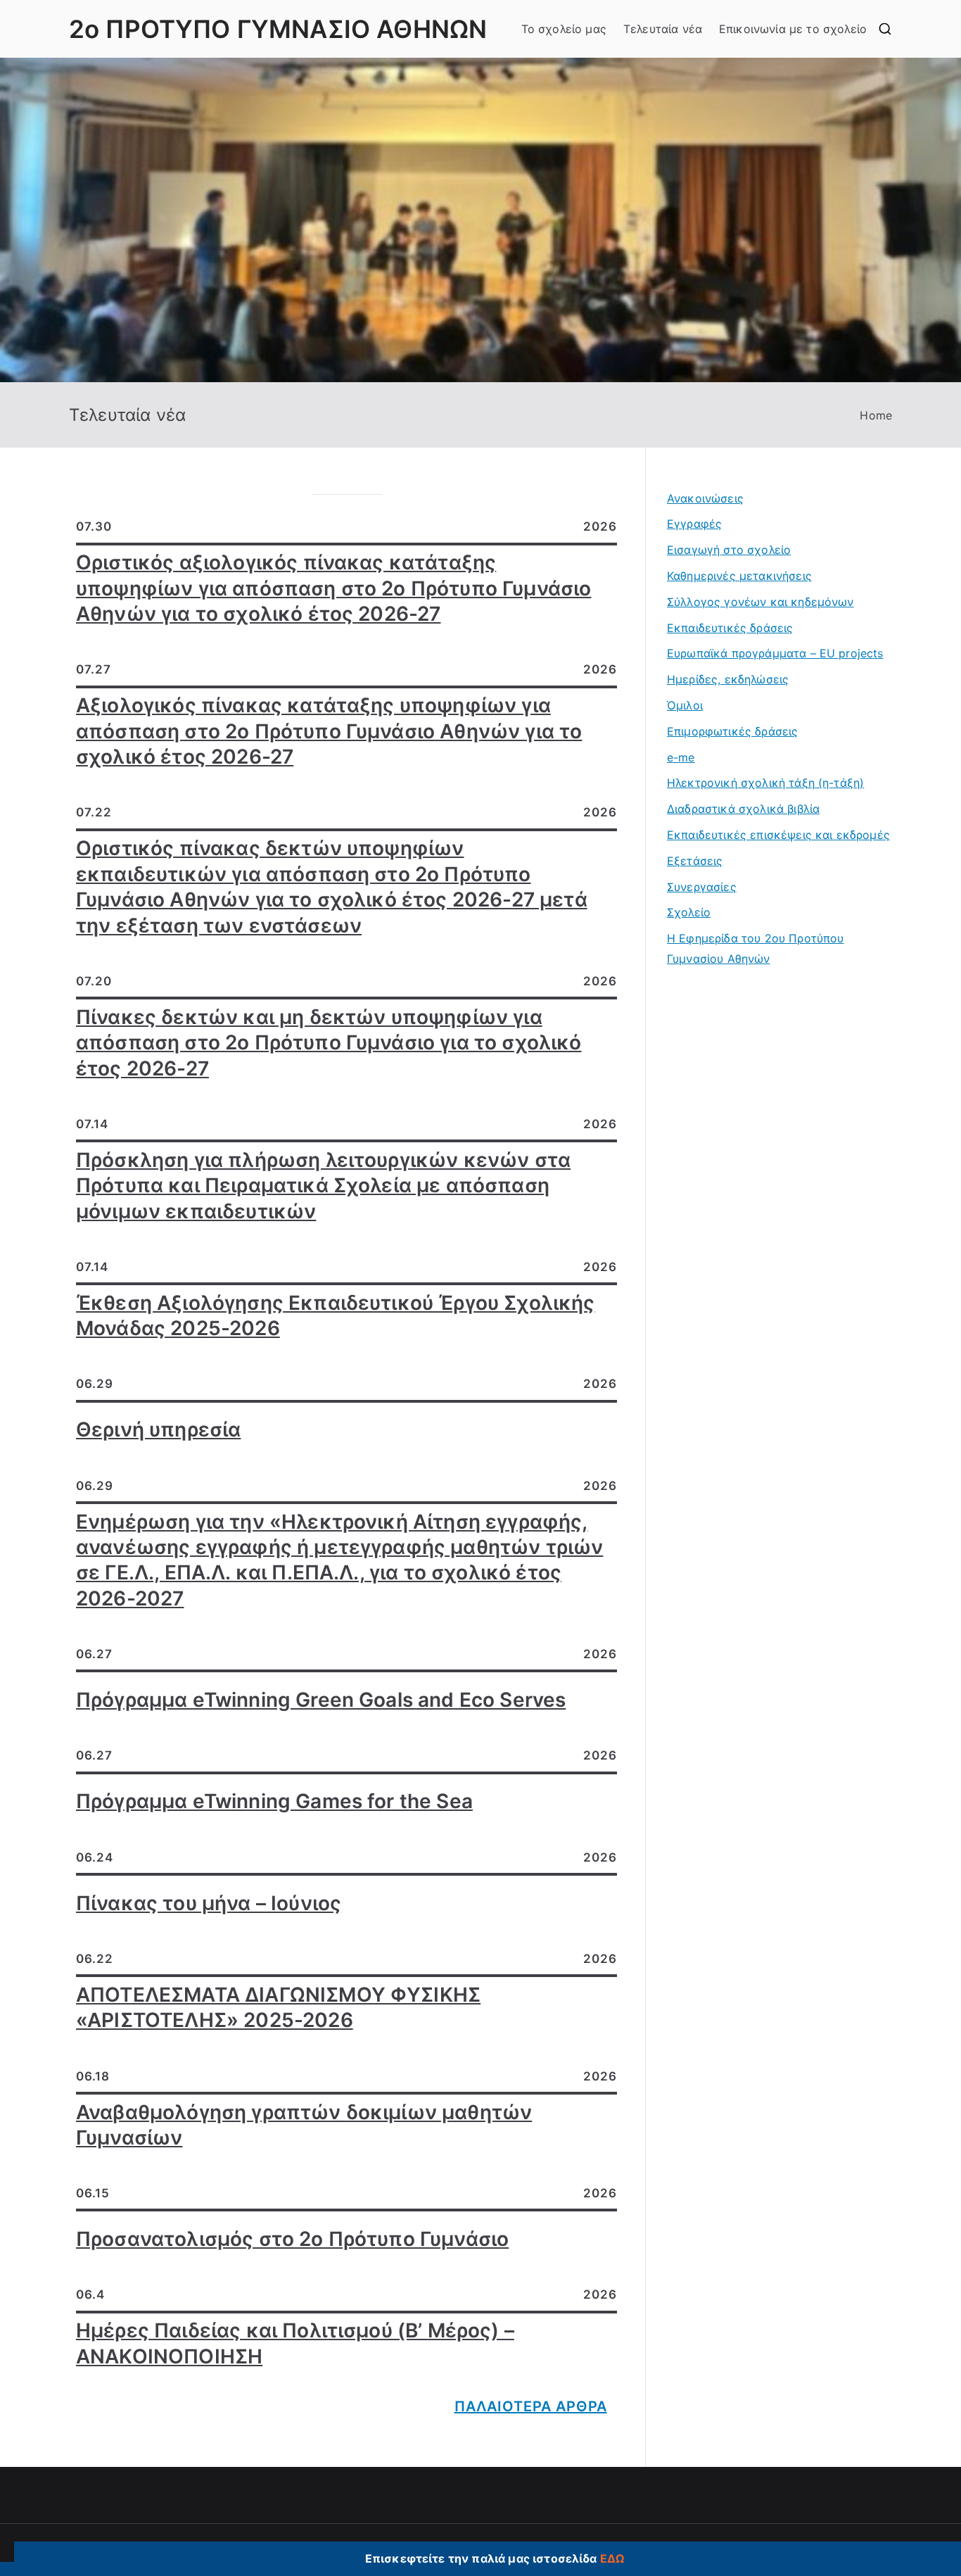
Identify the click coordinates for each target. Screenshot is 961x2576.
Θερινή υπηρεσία (158, 1429)
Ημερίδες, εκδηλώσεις (728, 679)
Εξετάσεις (695, 861)
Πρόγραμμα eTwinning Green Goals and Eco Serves (321, 1700)
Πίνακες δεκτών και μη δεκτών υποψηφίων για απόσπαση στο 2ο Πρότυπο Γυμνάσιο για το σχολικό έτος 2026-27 (329, 1043)
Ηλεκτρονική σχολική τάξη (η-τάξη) (765, 783)
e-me (681, 757)
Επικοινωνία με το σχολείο (793, 29)
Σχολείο (689, 912)
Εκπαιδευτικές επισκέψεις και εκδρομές (778, 835)
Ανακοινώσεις (705, 498)
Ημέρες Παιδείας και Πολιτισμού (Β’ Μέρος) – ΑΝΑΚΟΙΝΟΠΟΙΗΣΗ (295, 2343)
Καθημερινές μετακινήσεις (739, 576)
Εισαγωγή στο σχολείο (729, 550)
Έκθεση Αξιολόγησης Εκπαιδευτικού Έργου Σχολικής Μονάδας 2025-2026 (336, 1315)
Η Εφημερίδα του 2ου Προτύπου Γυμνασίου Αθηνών (755, 948)
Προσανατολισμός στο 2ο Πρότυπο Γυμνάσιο (292, 2239)
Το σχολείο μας (564, 29)
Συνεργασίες (702, 887)
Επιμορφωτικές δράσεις (732, 731)
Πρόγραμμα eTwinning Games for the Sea (274, 1801)
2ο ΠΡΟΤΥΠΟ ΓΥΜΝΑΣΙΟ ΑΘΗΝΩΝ (278, 29)
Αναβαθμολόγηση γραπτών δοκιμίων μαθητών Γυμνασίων (304, 2125)
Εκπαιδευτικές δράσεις (730, 628)
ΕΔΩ (612, 2558)
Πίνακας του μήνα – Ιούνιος (209, 1903)
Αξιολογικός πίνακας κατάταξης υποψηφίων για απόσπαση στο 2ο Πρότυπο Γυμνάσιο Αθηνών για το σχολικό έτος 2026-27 (329, 731)
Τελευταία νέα (663, 29)
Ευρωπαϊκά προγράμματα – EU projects (775, 653)
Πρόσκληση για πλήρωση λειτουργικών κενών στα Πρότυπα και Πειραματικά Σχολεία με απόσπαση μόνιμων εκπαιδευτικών (323, 1186)
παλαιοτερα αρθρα (531, 2406)
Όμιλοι (685, 705)
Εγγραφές (694, 524)
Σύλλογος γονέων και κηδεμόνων (760, 602)
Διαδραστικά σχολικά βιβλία (743, 809)
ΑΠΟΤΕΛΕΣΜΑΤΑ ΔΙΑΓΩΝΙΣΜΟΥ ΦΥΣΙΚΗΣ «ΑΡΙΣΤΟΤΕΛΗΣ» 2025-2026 (278, 2007)
